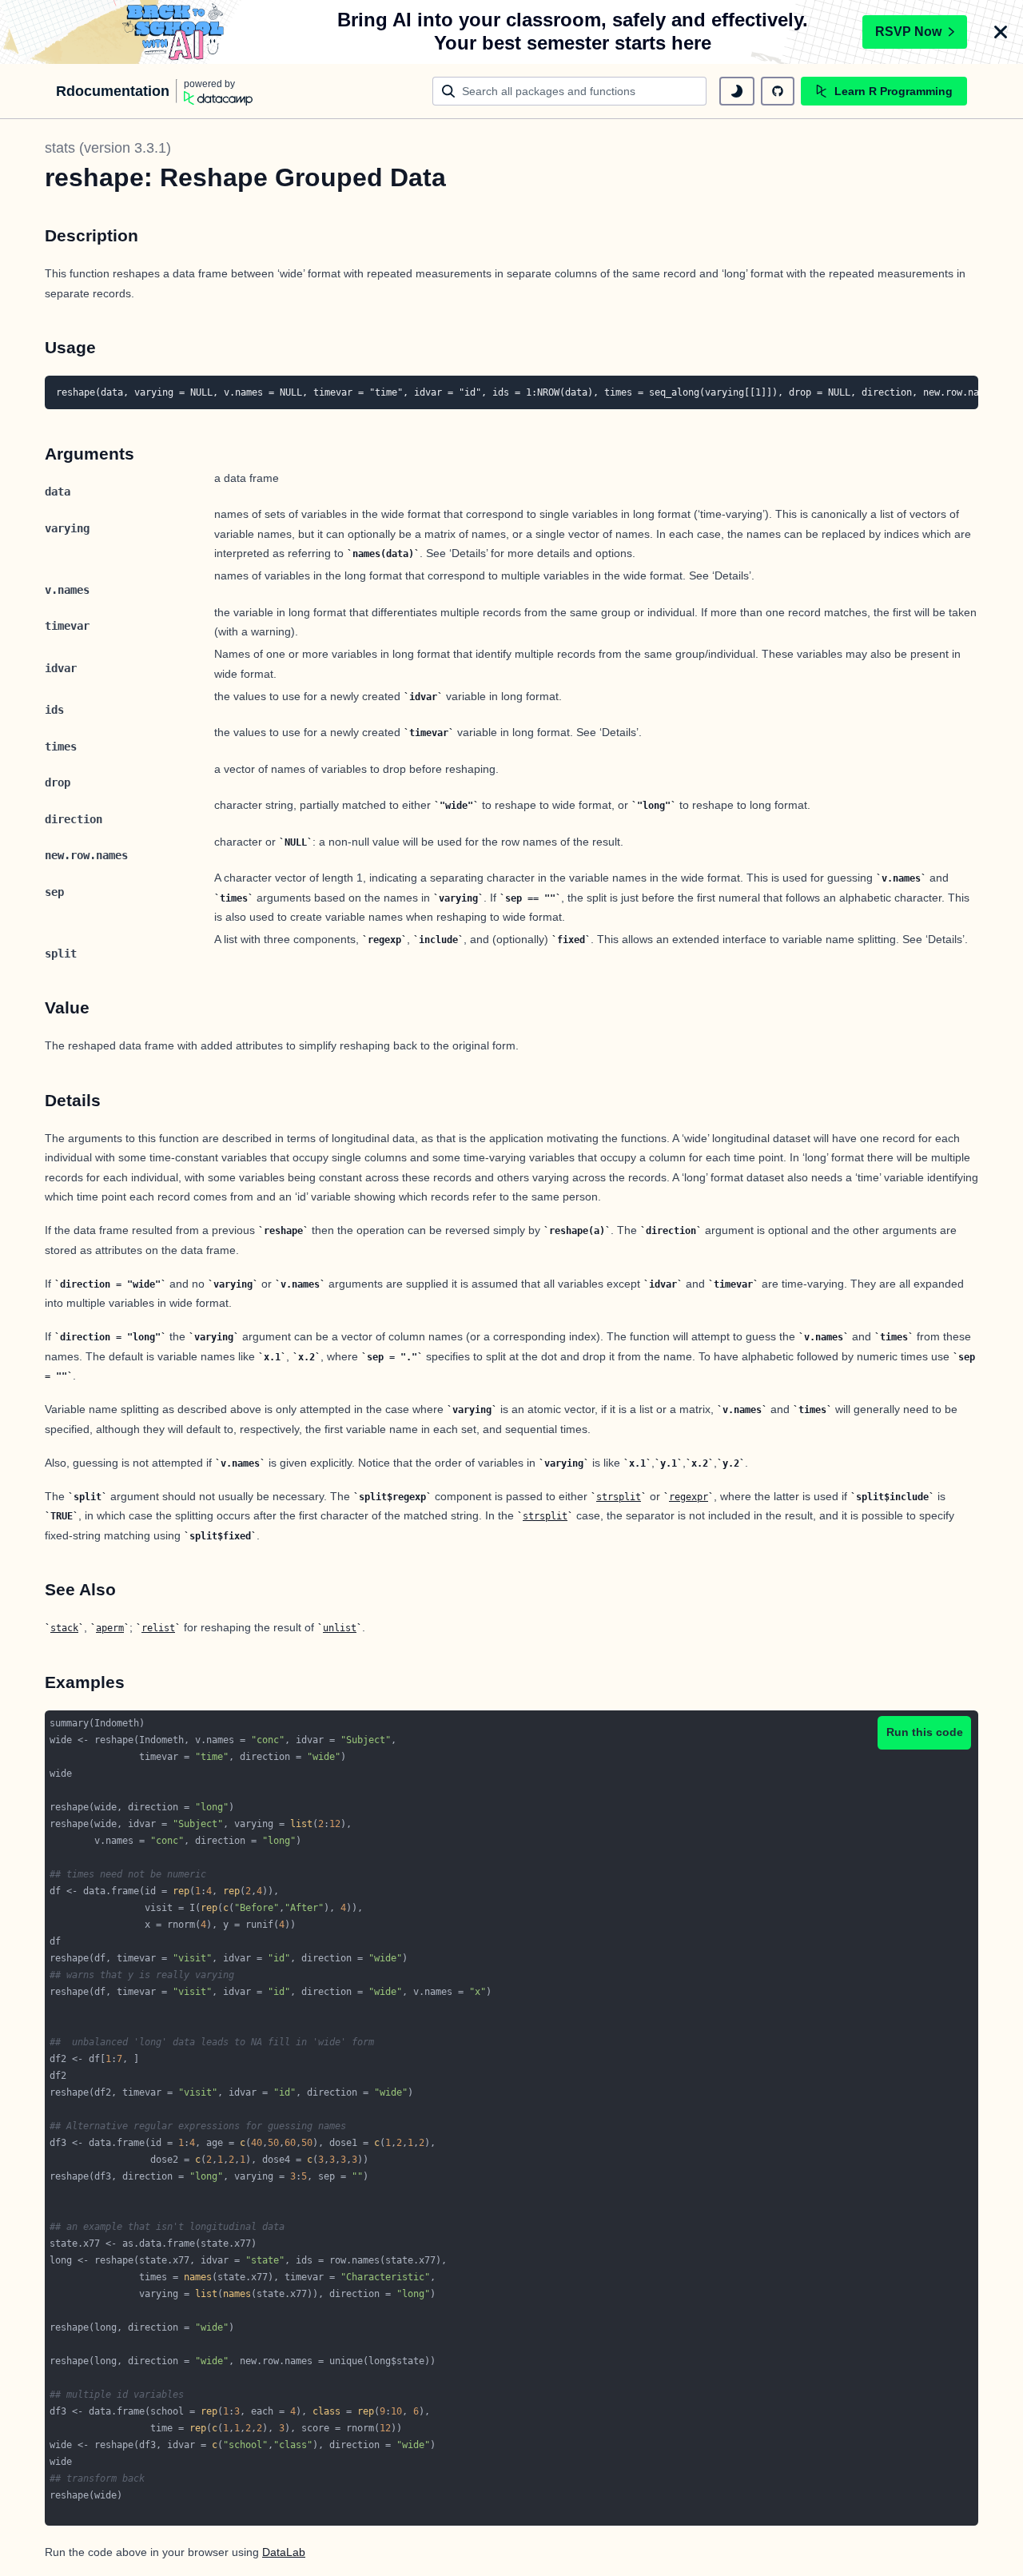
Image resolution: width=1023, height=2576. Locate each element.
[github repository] (778, 91)
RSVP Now (908, 32)
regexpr (689, 1497)
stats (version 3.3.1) (108, 148)
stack (64, 1628)
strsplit (619, 1497)
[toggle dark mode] (737, 91)
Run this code (925, 1732)
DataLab (284, 2552)
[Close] (1001, 32)
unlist (340, 1628)
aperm (110, 1628)
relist (158, 1628)
